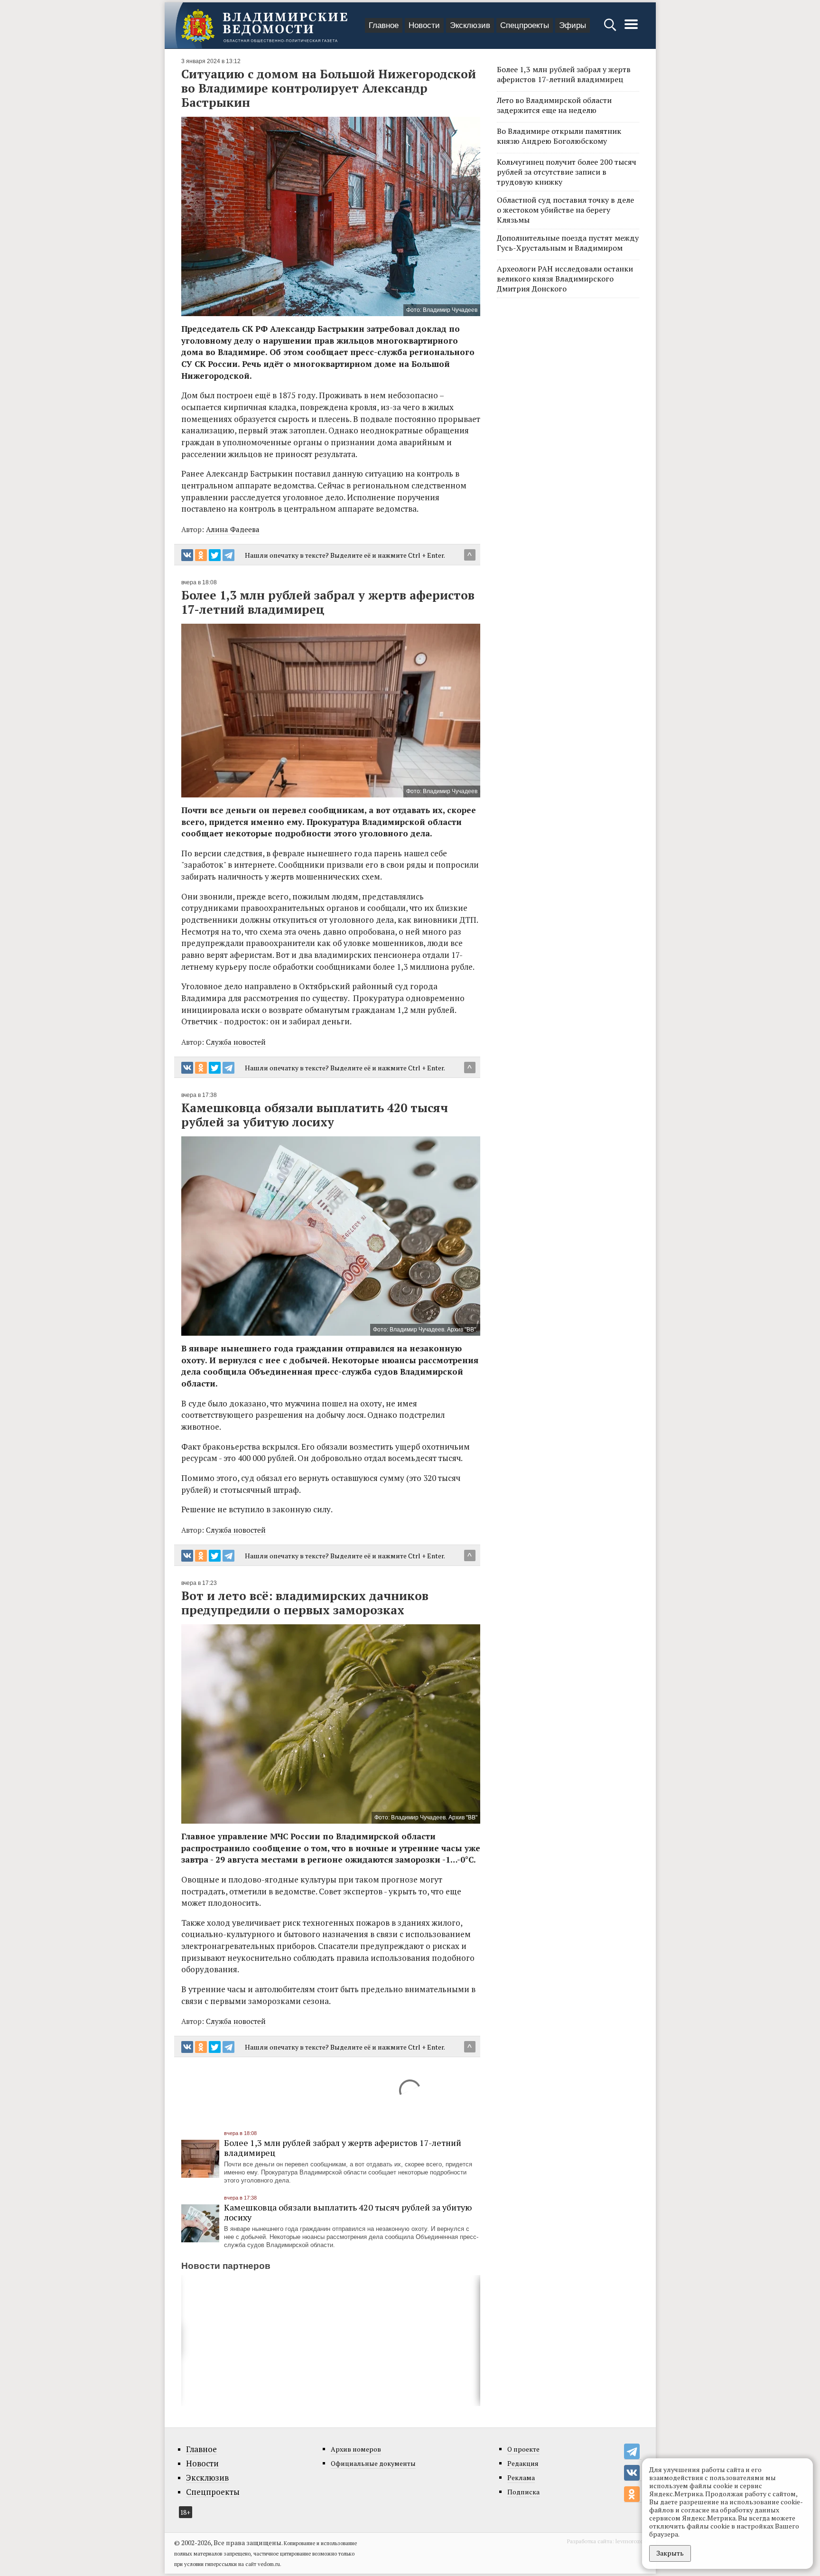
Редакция (523, 2463)
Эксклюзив (470, 25)
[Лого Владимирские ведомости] (264, 26)
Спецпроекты (525, 25)
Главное (384, 25)
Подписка (523, 2492)
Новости (424, 25)
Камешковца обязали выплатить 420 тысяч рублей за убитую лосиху (348, 2212)
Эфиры (573, 25)
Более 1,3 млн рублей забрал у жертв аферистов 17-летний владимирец (343, 2148)
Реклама (521, 2478)
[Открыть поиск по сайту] (611, 29)
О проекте (523, 2449)
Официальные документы (373, 2463)
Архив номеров (356, 2449)
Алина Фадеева (233, 529)
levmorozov (631, 2541)
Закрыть (670, 2553)
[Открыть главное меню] (631, 29)
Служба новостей (236, 1042)
